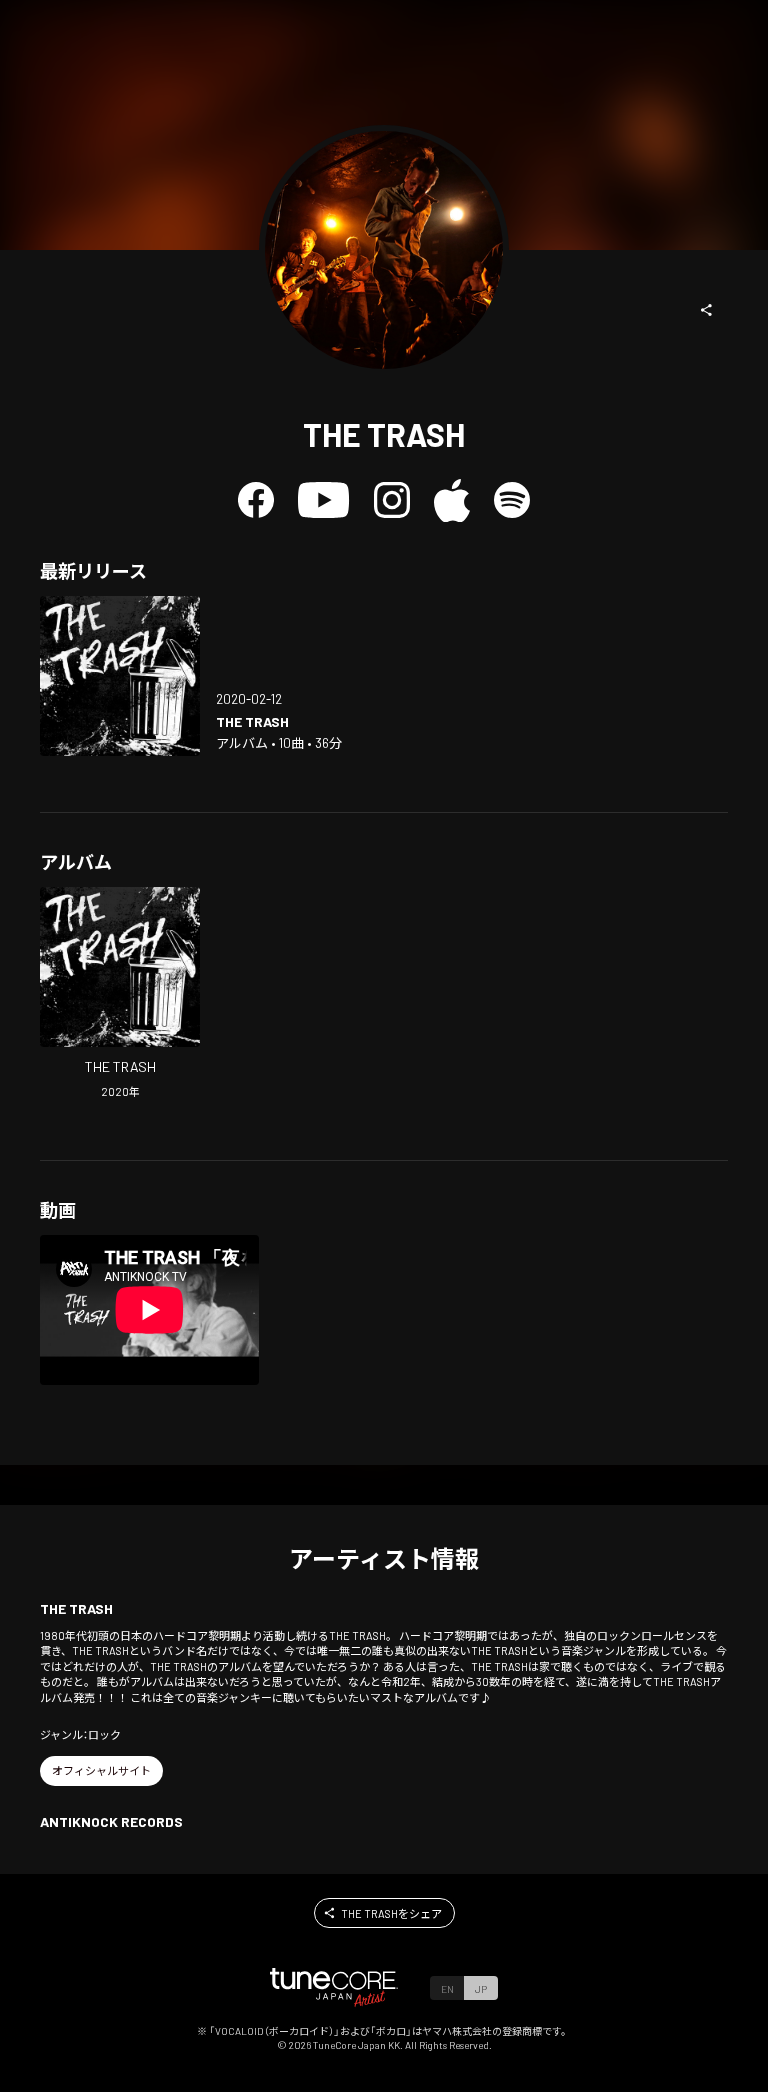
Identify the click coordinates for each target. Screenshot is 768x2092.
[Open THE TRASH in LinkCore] (120, 676)
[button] (707, 310)
